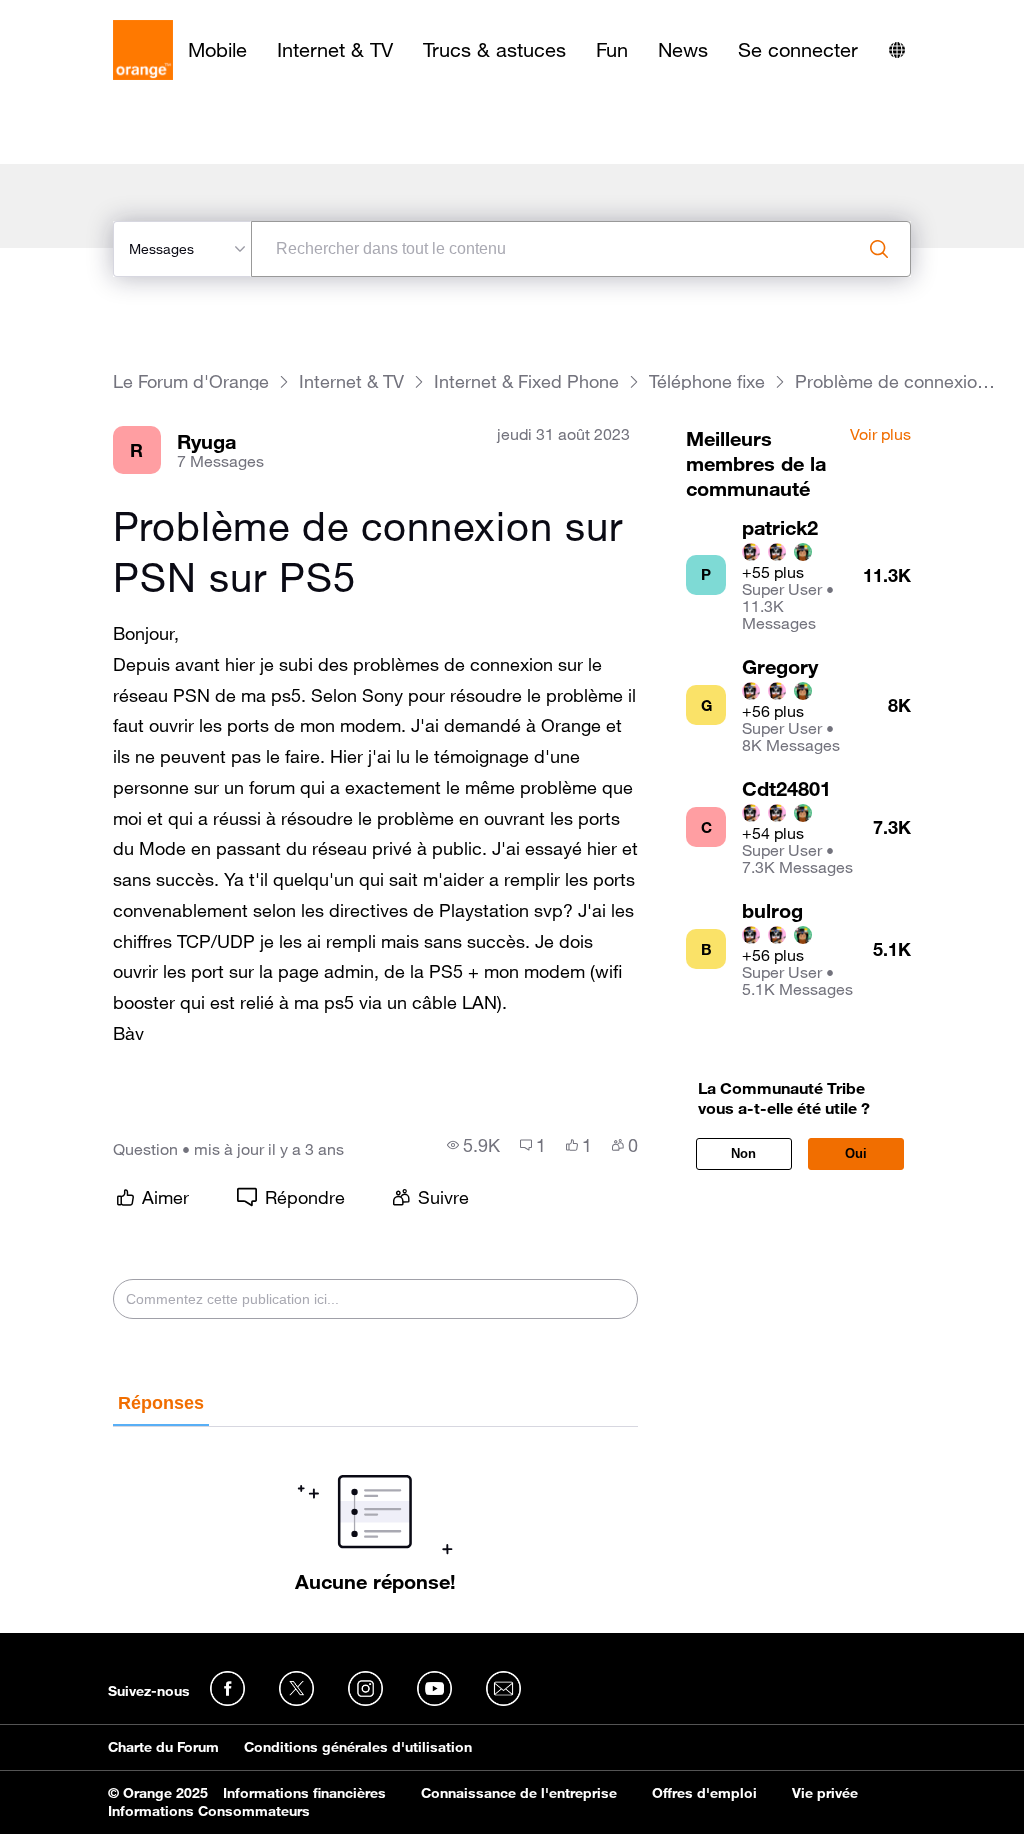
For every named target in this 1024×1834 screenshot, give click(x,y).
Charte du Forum (163, 1747)
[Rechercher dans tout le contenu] (879, 249)
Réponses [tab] (161, 1403)
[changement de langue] (897, 50)
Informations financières (304, 1793)
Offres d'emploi (704, 1793)
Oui (856, 1153)
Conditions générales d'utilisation (358, 1747)
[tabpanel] (376, 1510)
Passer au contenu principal (106, 15)
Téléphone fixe (707, 381)
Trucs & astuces (494, 50)
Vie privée (825, 1793)
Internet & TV (335, 50)
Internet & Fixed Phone (526, 381)
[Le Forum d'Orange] (143, 50)
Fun (612, 50)
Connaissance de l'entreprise (519, 1793)
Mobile (217, 50)
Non (743, 1153)
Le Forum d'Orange (191, 381)
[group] (473, 1145)
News (683, 50)
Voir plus (880, 435)
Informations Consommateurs (209, 1811)
